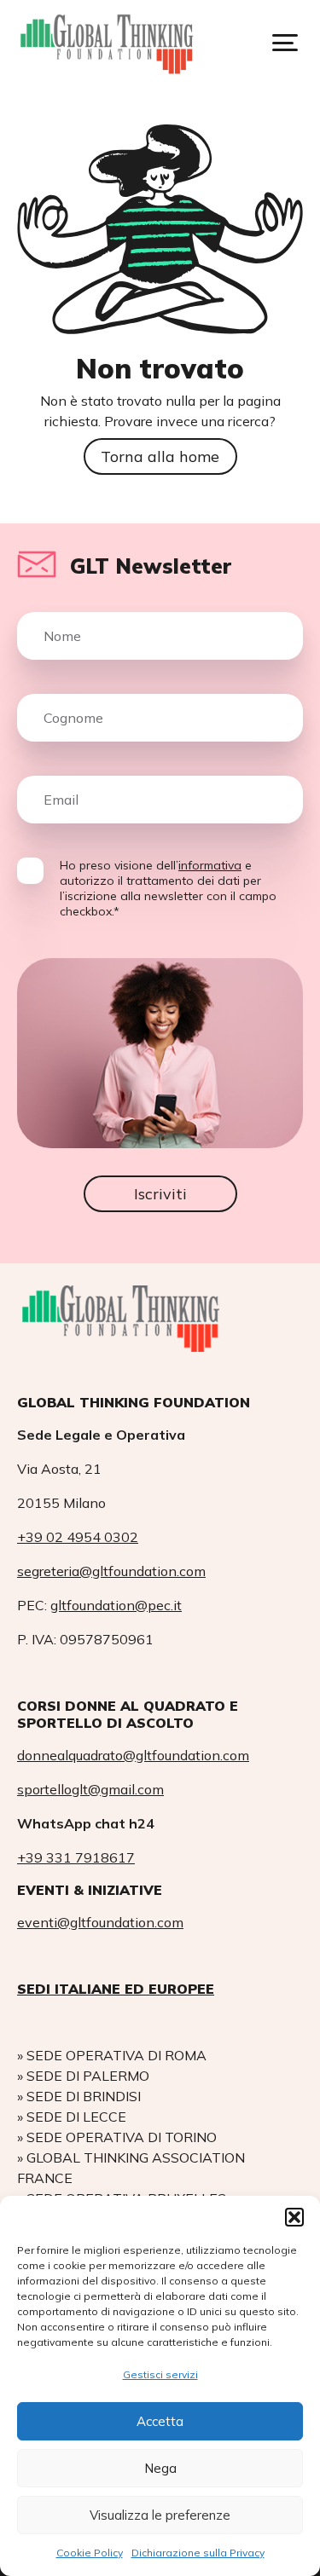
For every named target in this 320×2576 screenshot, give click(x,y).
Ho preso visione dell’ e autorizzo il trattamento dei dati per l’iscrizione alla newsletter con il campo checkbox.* (168, 888)
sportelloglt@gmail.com (90, 1789)
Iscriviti (160, 1194)
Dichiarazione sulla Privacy (198, 2553)
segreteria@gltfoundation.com (111, 1571)
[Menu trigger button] (285, 43)
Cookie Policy (90, 2553)
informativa (210, 865)
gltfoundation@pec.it (116, 1605)
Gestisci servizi (160, 2374)
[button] (294, 2217)
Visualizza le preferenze (160, 2515)
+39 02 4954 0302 (78, 1537)
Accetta (160, 2421)
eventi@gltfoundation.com (100, 1922)
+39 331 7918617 (76, 1857)
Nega (160, 2468)
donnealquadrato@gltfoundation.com (133, 1755)
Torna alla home (160, 456)
